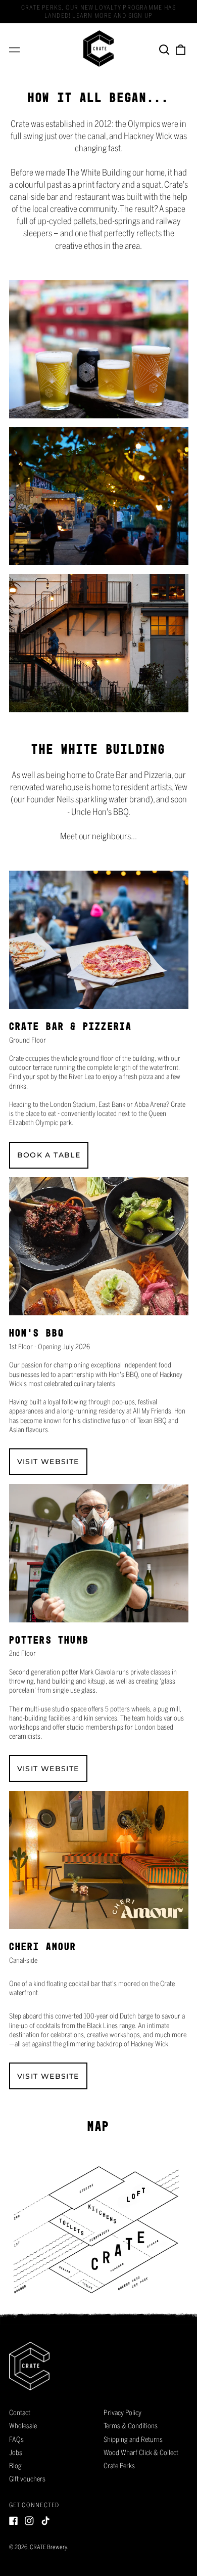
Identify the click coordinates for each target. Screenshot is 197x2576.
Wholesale (23, 2426)
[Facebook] (14, 2521)
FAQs (16, 2439)
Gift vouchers (27, 2479)
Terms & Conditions (131, 2426)
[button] (165, 49)
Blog (15, 2466)
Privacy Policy (122, 2413)
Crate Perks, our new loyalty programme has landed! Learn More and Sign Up (98, 11)
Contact (20, 2413)
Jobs (16, 2453)
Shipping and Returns (133, 2439)
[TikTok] (45, 2521)
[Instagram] (29, 2521)
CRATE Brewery (48, 2547)
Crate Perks (119, 2466)
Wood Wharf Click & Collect (141, 2453)
